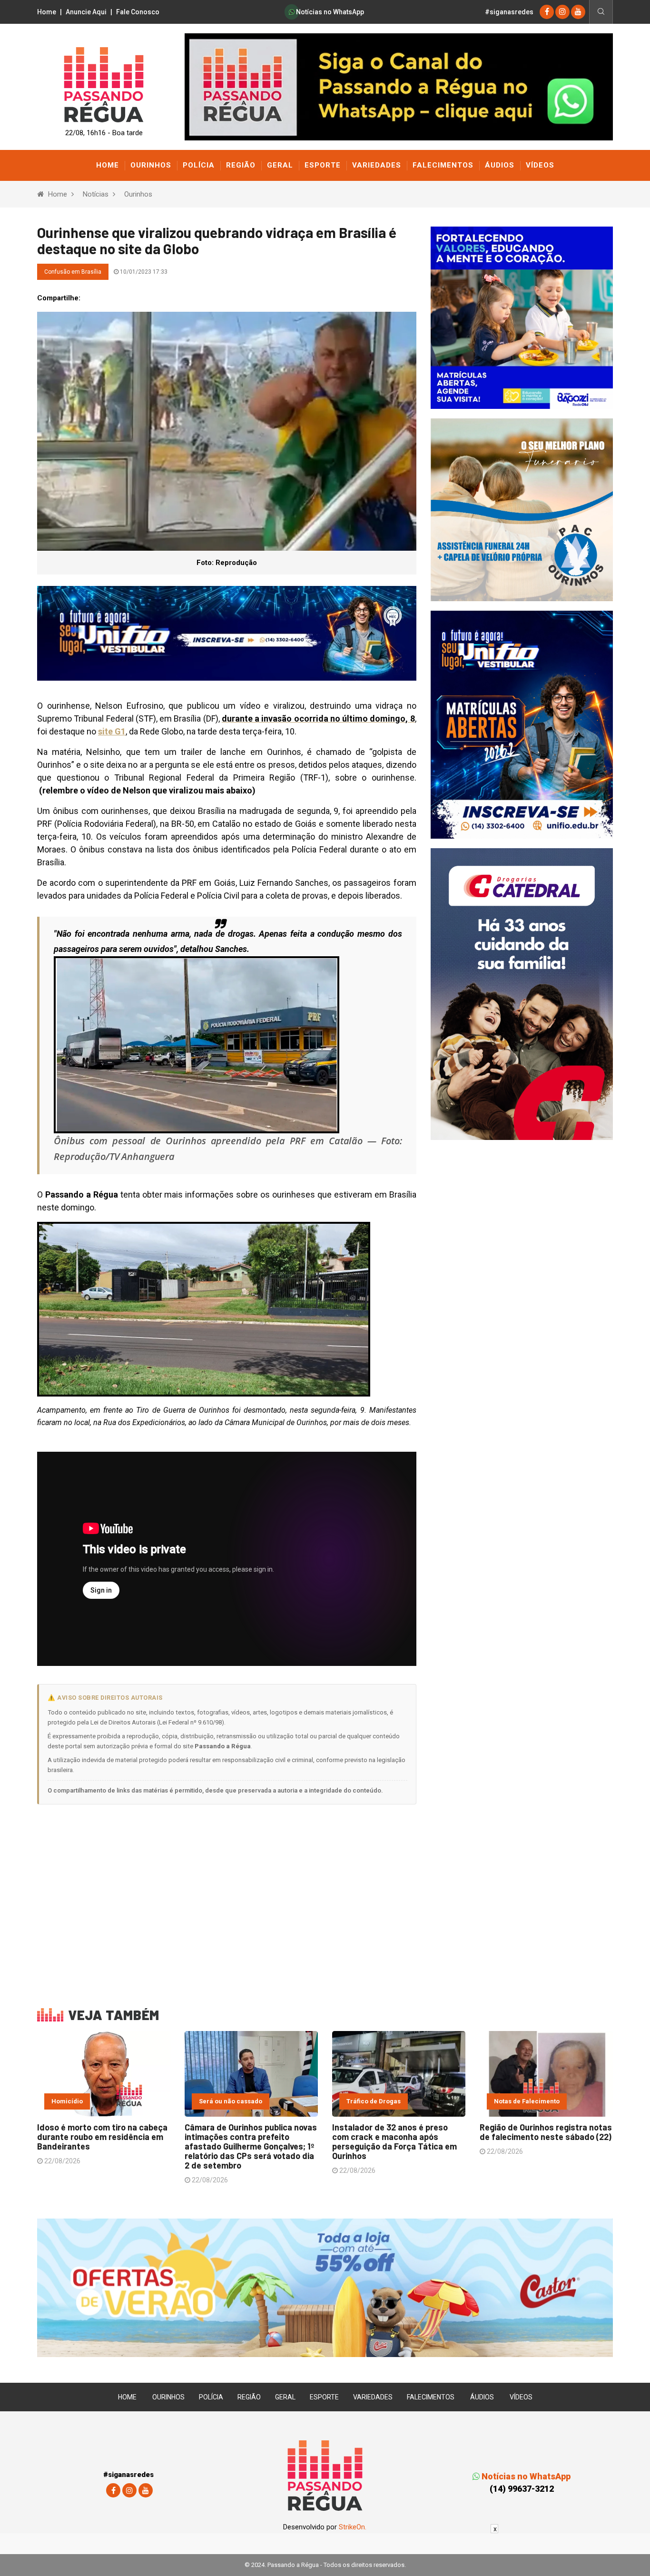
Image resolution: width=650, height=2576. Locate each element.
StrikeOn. (353, 2527)
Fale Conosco (138, 12)
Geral (280, 165)
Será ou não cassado (231, 2101)
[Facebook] (547, 12)
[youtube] (578, 12)
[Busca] (601, 12)
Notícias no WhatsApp (329, 12)
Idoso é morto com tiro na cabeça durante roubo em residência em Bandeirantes (102, 2137)
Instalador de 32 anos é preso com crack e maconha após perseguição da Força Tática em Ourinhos (394, 2141)
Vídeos (540, 165)
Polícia (199, 165)
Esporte (323, 165)
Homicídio (67, 2101)
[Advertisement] (227, 1900)
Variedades (377, 165)
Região (241, 165)
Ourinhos (151, 165)
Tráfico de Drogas (374, 2101)
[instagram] (562, 12)
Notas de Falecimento (527, 2101)
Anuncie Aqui (86, 12)
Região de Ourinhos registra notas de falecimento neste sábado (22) (546, 2132)
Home (47, 12)
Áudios (500, 165)
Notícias (96, 194)
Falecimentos (443, 165)
